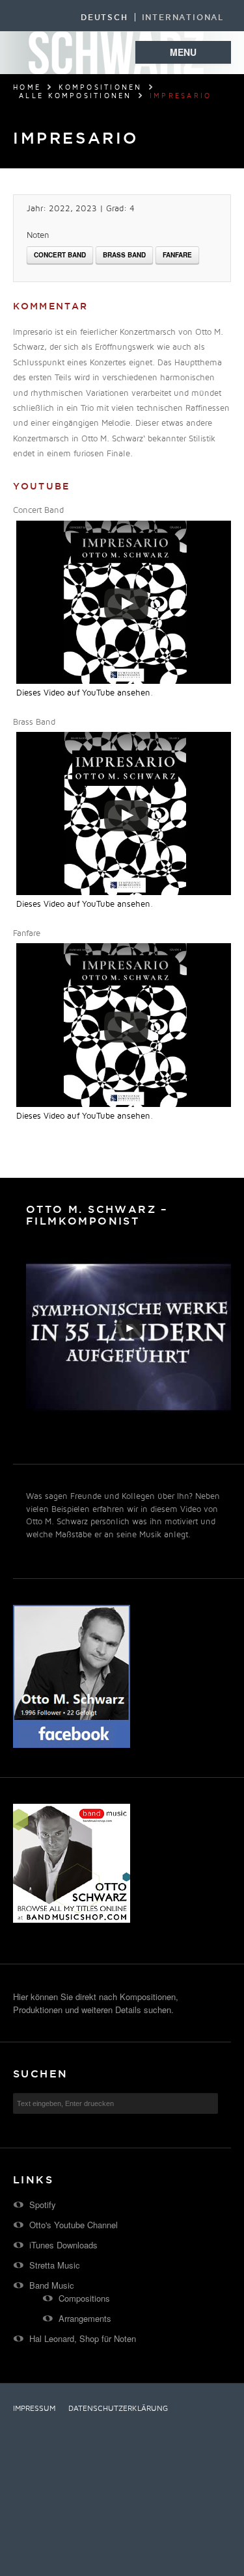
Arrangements (85, 2318)
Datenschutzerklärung (118, 2409)
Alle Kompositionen (75, 96)
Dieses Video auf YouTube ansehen (83, 693)
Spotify (43, 2205)
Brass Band (124, 255)
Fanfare (177, 255)
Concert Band (60, 255)
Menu (183, 52)
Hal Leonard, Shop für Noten (83, 2338)
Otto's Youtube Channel (74, 2225)
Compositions (84, 2298)
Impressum (34, 2409)
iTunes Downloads (63, 2245)
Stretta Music (55, 2265)
